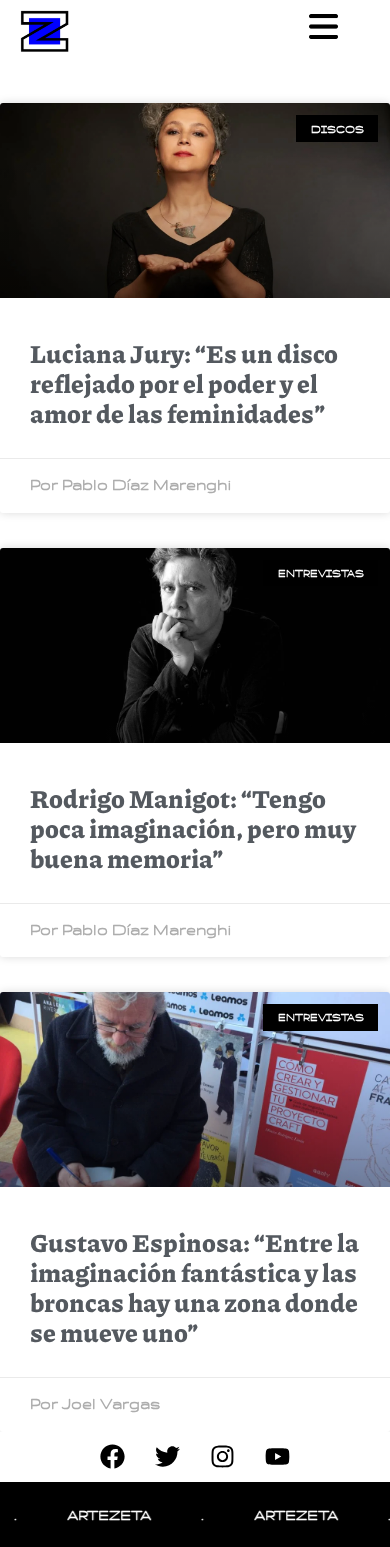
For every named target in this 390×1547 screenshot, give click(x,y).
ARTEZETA (97, 1514)
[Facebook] (113, 1457)
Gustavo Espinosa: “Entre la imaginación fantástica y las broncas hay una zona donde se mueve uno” (194, 1287)
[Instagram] (223, 1457)
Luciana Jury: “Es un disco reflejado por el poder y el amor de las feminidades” (184, 383)
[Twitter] (168, 1457)
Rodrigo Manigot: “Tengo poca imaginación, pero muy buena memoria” (193, 828)
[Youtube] (278, 1457)
